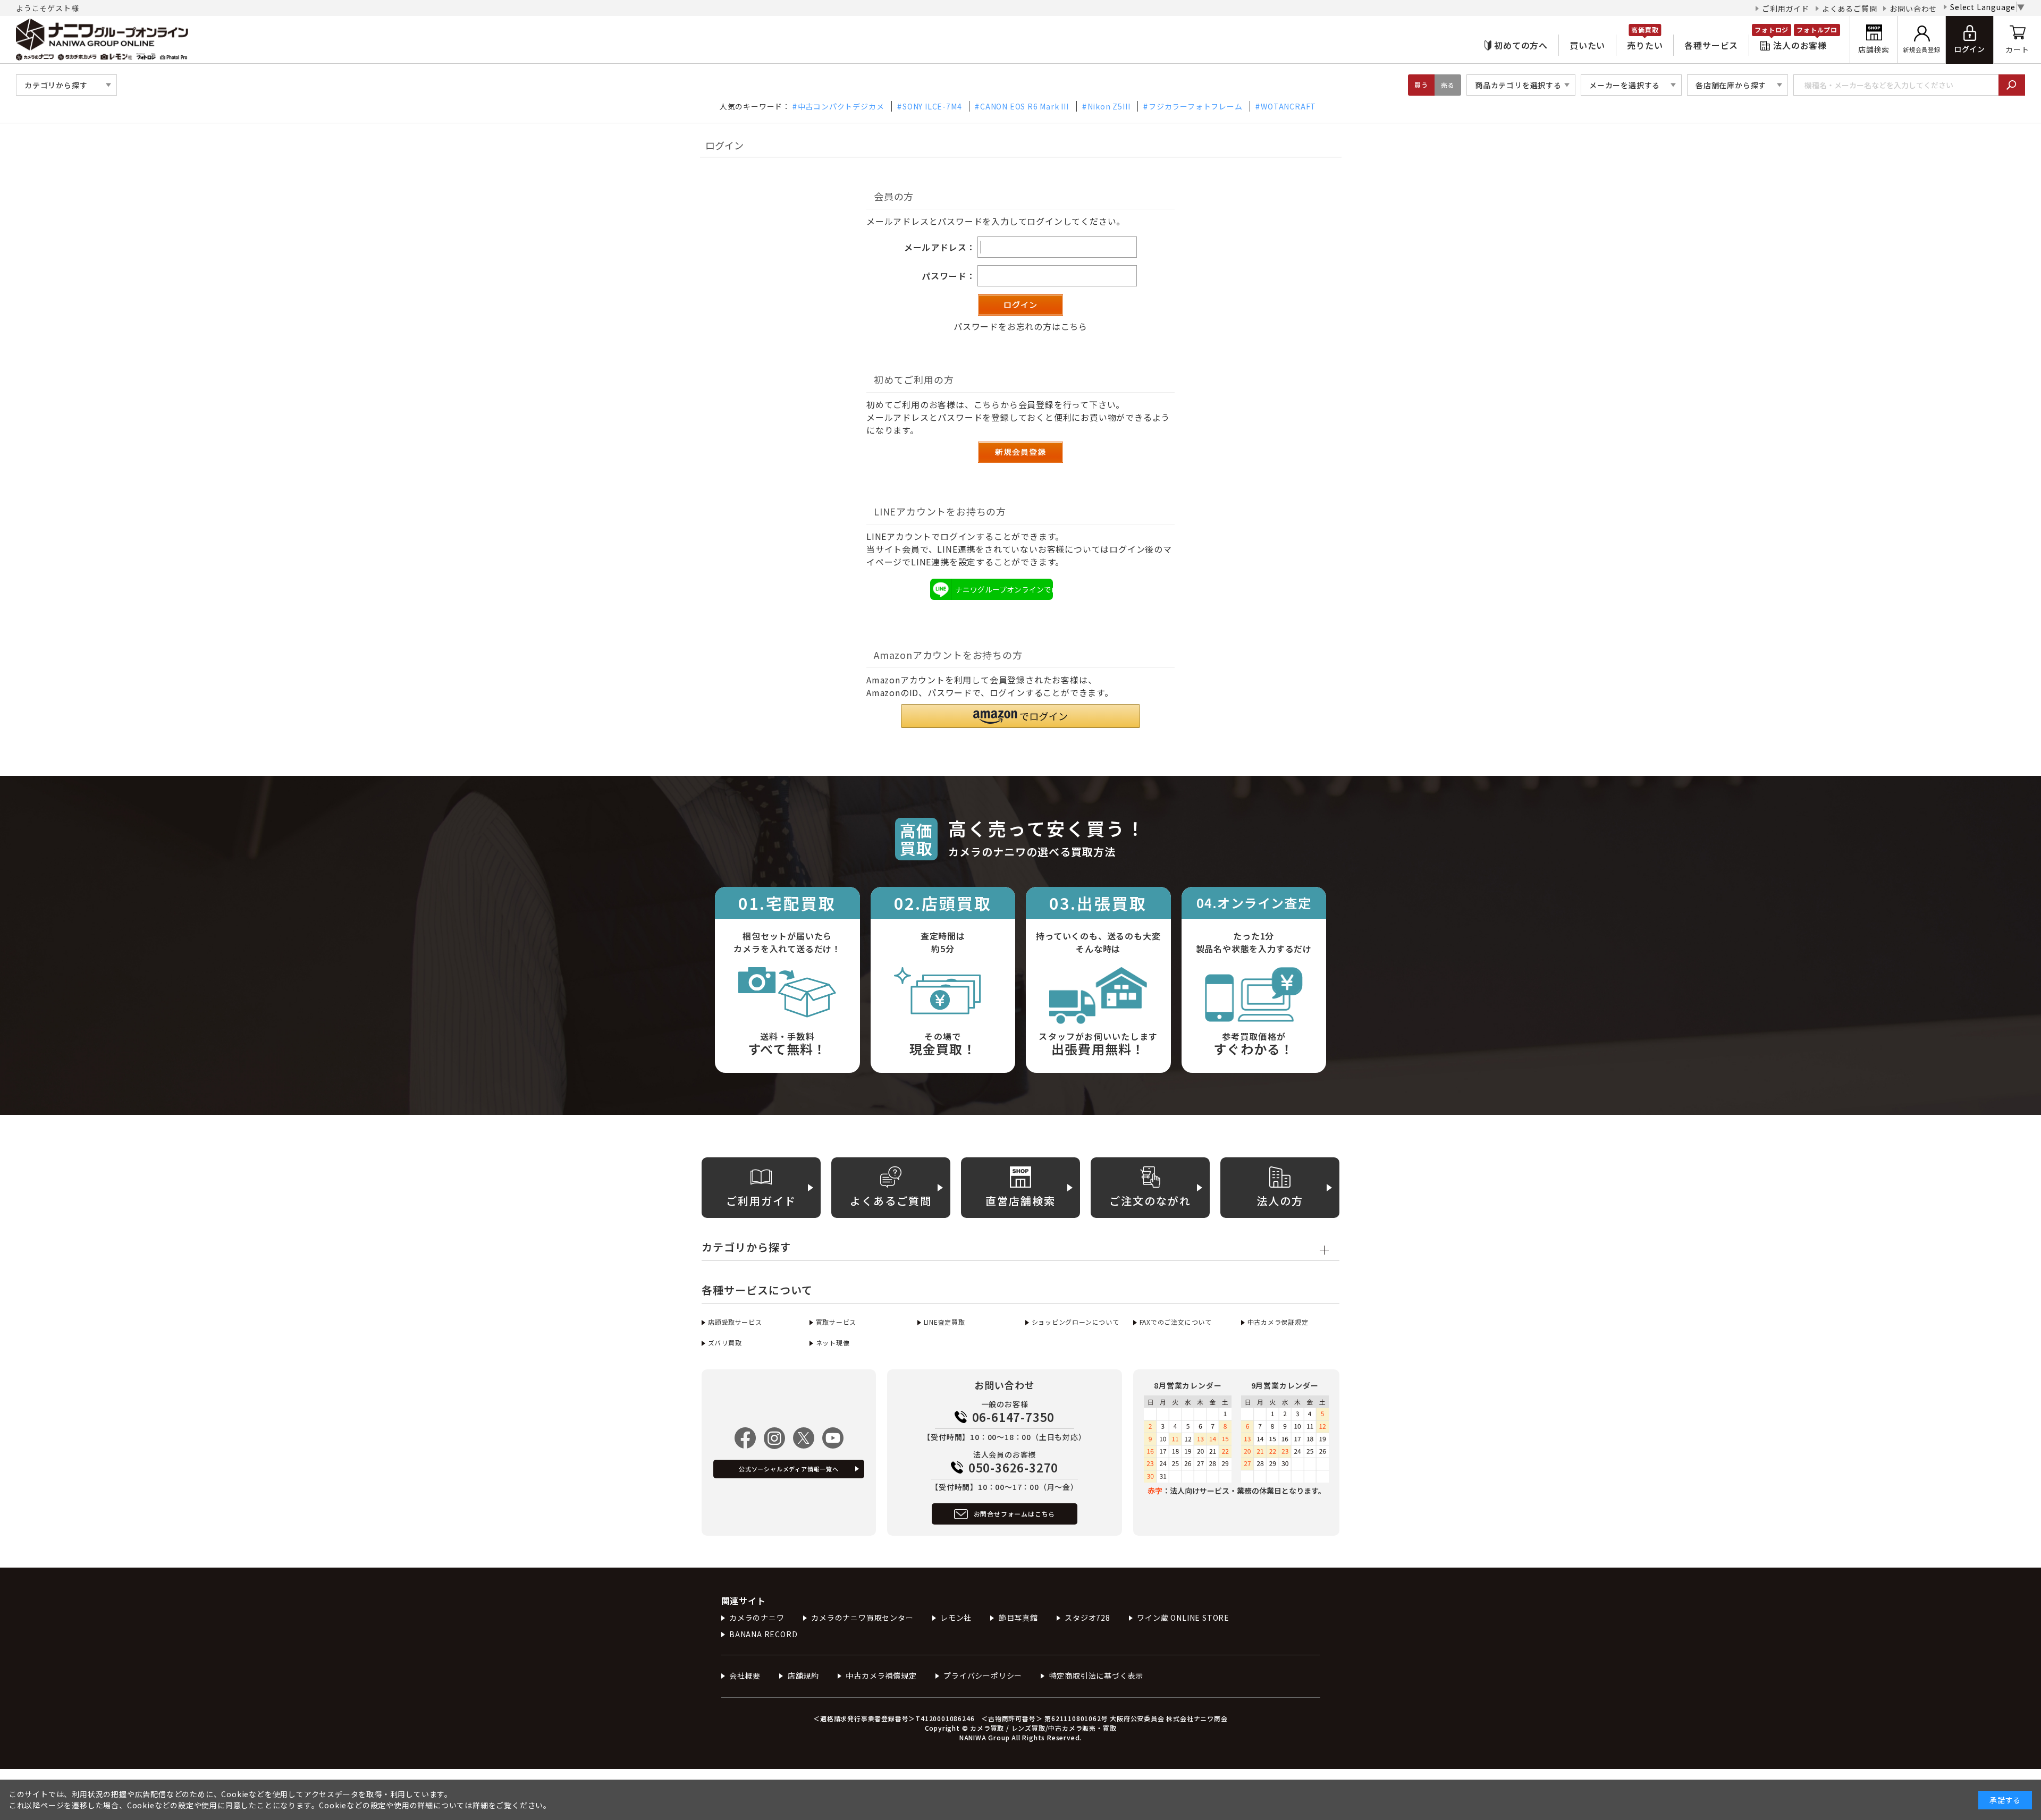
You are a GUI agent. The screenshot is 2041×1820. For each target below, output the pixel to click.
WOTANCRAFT (1288, 106)
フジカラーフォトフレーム (1195, 106)
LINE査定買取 (944, 1322)
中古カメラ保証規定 (1278, 1322)
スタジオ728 (1087, 1618)
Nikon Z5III (1109, 106)
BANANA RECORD (763, 1634)
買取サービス (836, 1322)
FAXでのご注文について (1176, 1322)
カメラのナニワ (757, 1618)
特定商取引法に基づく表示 (1096, 1675)
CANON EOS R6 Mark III (1024, 106)
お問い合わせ (1913, 9)
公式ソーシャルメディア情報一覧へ (789, 1469)
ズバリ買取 (725, 1343)
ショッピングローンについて (1076, 1322)
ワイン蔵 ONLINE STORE (1183, 1618)
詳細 (480, 1805)
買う (1421, 85)
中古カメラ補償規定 (881, 1675)
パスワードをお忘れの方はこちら (1020, 326)
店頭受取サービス (735, 1322)
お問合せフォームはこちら (1015, 1514)
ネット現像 (833, 1343)
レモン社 (956, 1618)
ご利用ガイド (1786, 9)
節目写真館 (1018, 1618)
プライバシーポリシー (983, 1675)
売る (1448, 85)
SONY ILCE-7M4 (932, 106)
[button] (1020, 716)
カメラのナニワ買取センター (862, 1618)
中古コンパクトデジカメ (841, 106)
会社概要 (745, 1675)
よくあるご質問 (1850, 9)
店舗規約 (803, 1675)
